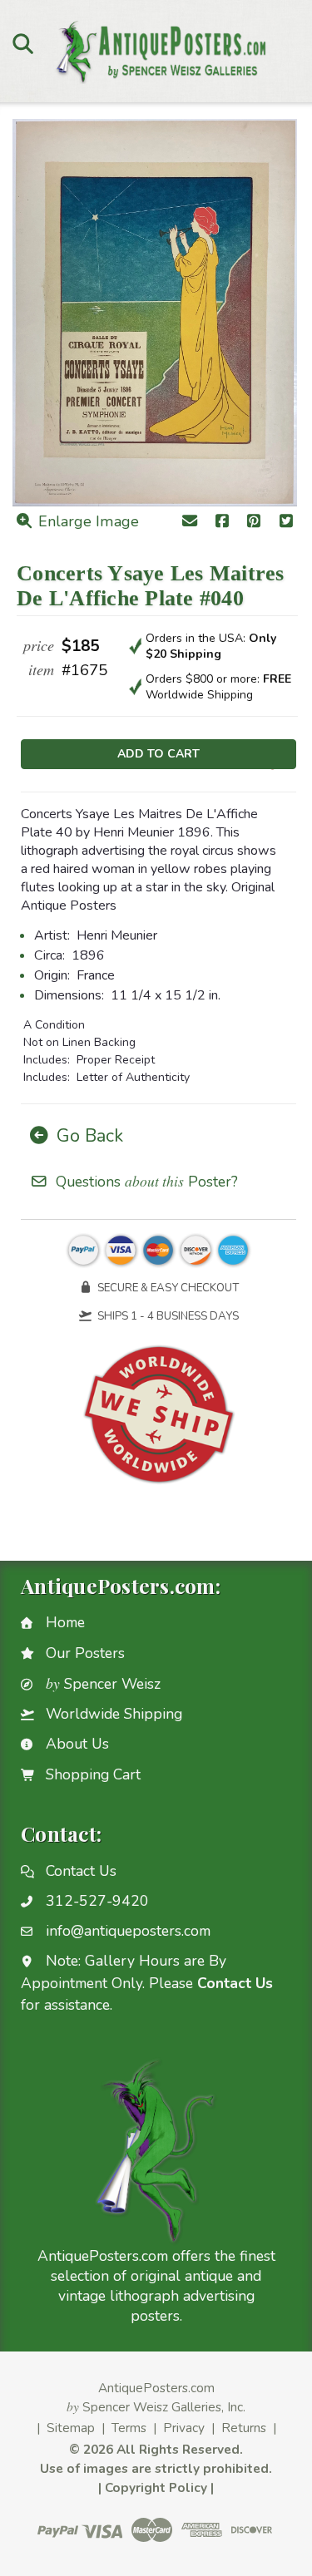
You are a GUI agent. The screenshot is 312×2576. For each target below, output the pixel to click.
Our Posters (85, 1653)
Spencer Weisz (103, 1684)
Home (65, 1622)
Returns (244, 2428)
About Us (77, 1744)
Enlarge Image (87, 521)
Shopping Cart (93, 1774)
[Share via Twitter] (287, 523)
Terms (129, 2428)
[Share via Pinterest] (254, 523)
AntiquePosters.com (156, 2388)
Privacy (184, 2428)
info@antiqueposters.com (128, 1931)
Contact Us (81, 1871)
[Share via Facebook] (222, 523)
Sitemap (71, 2428)
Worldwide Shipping (114, 1714)
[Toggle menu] (23, 43)
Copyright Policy (156, 2487)
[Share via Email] (190, 523)
